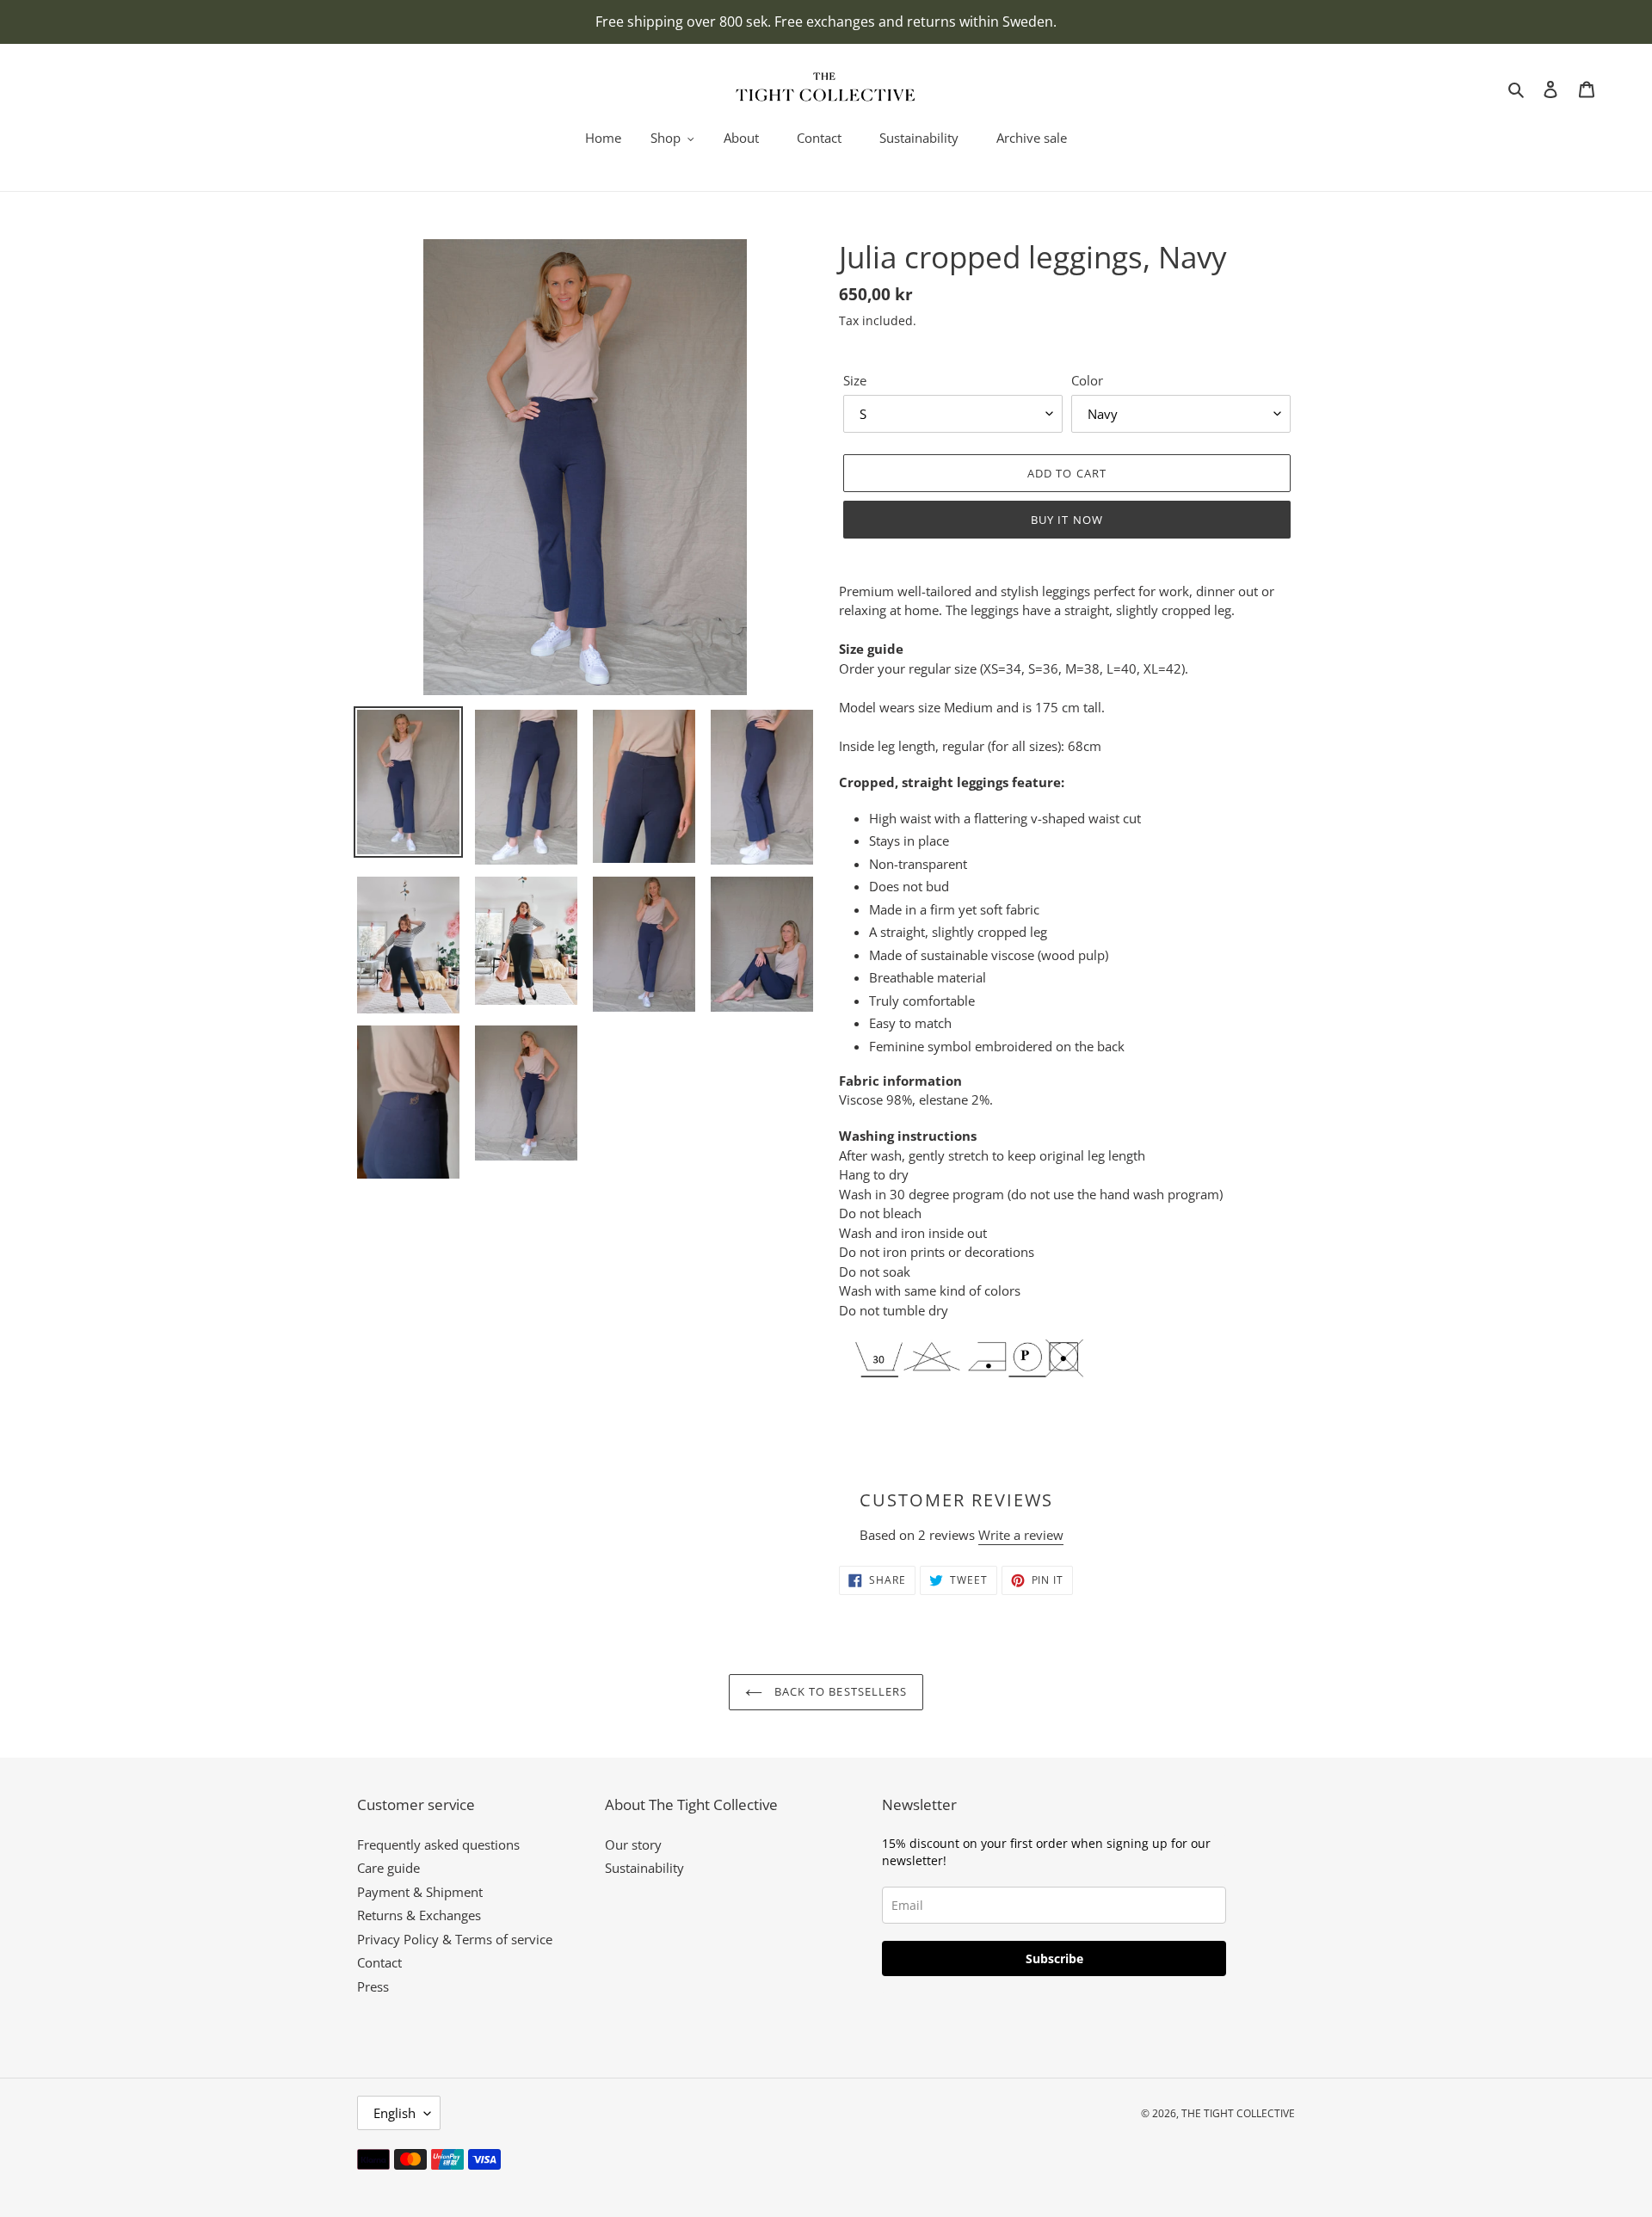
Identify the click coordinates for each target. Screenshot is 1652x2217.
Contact (379, 1962)
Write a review (1021, 1535)
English (395, 2113)
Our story (633, 1844)
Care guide (388, 1868)
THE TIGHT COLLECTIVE (1238, 2113)
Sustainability (644, 1868)
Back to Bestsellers (839, 1691)
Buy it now (1066, 520)
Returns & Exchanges (419, 1915)
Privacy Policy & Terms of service (455, 1939)
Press (373, 1986)
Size (855, 380)
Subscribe (1054, 1958)
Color (1087, 380)
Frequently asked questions (438, 1844)
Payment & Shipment (420, 1892)
